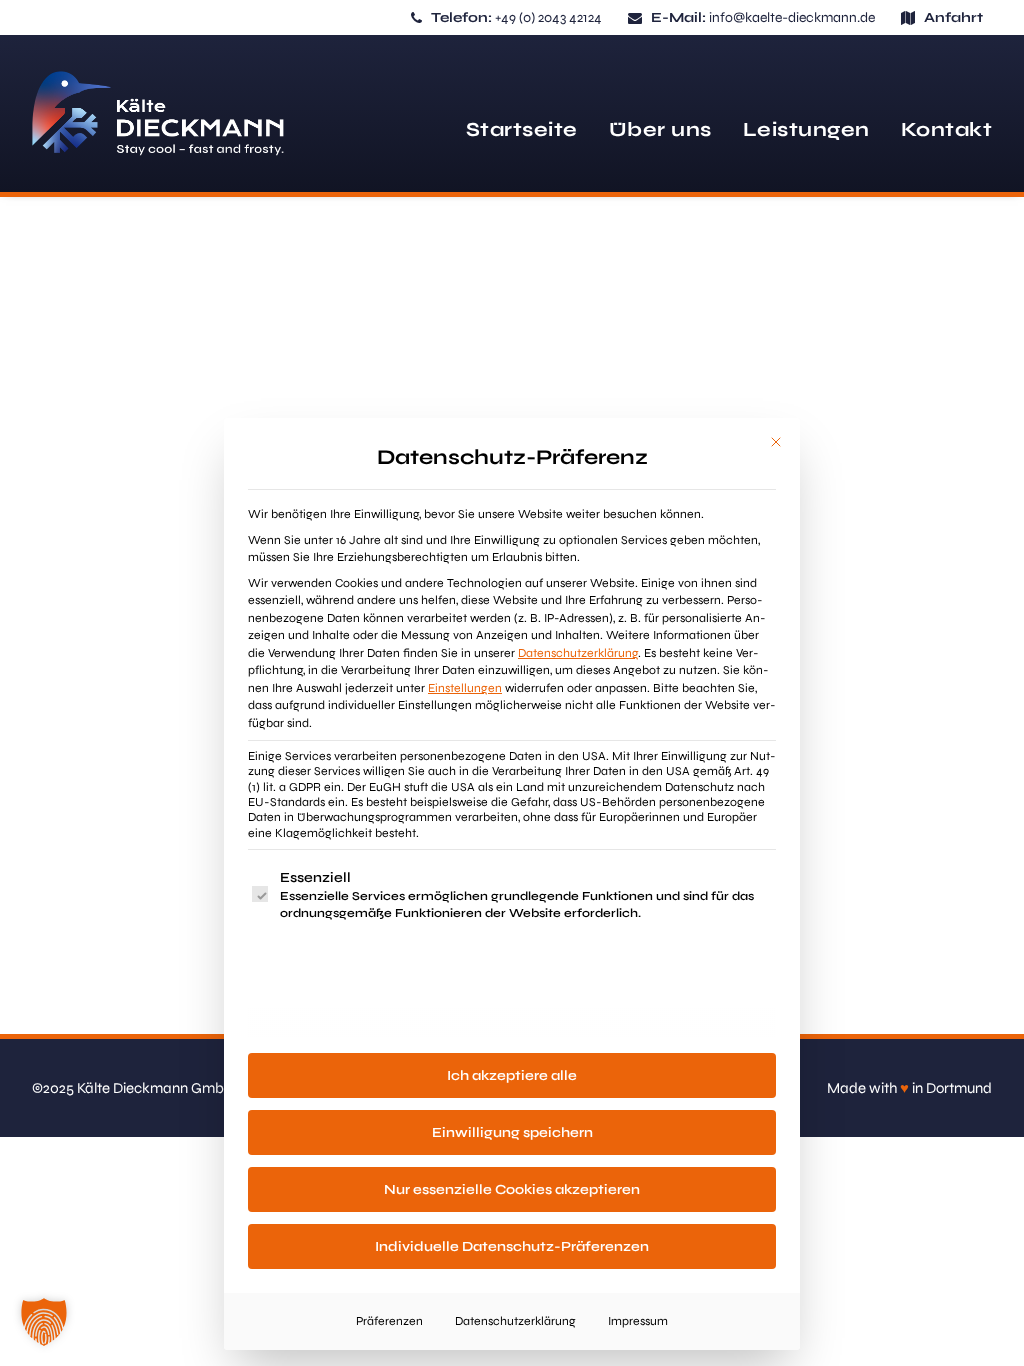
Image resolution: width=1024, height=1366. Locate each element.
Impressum (638, 1321)
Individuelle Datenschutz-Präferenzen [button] (512, 1246)
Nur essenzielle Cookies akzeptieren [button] (512, 1189)
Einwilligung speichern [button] (512, 1132)
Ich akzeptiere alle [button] (512, 1075)
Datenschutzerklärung (578, 653)
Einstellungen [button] (465, 688)
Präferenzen (389, 1321)
